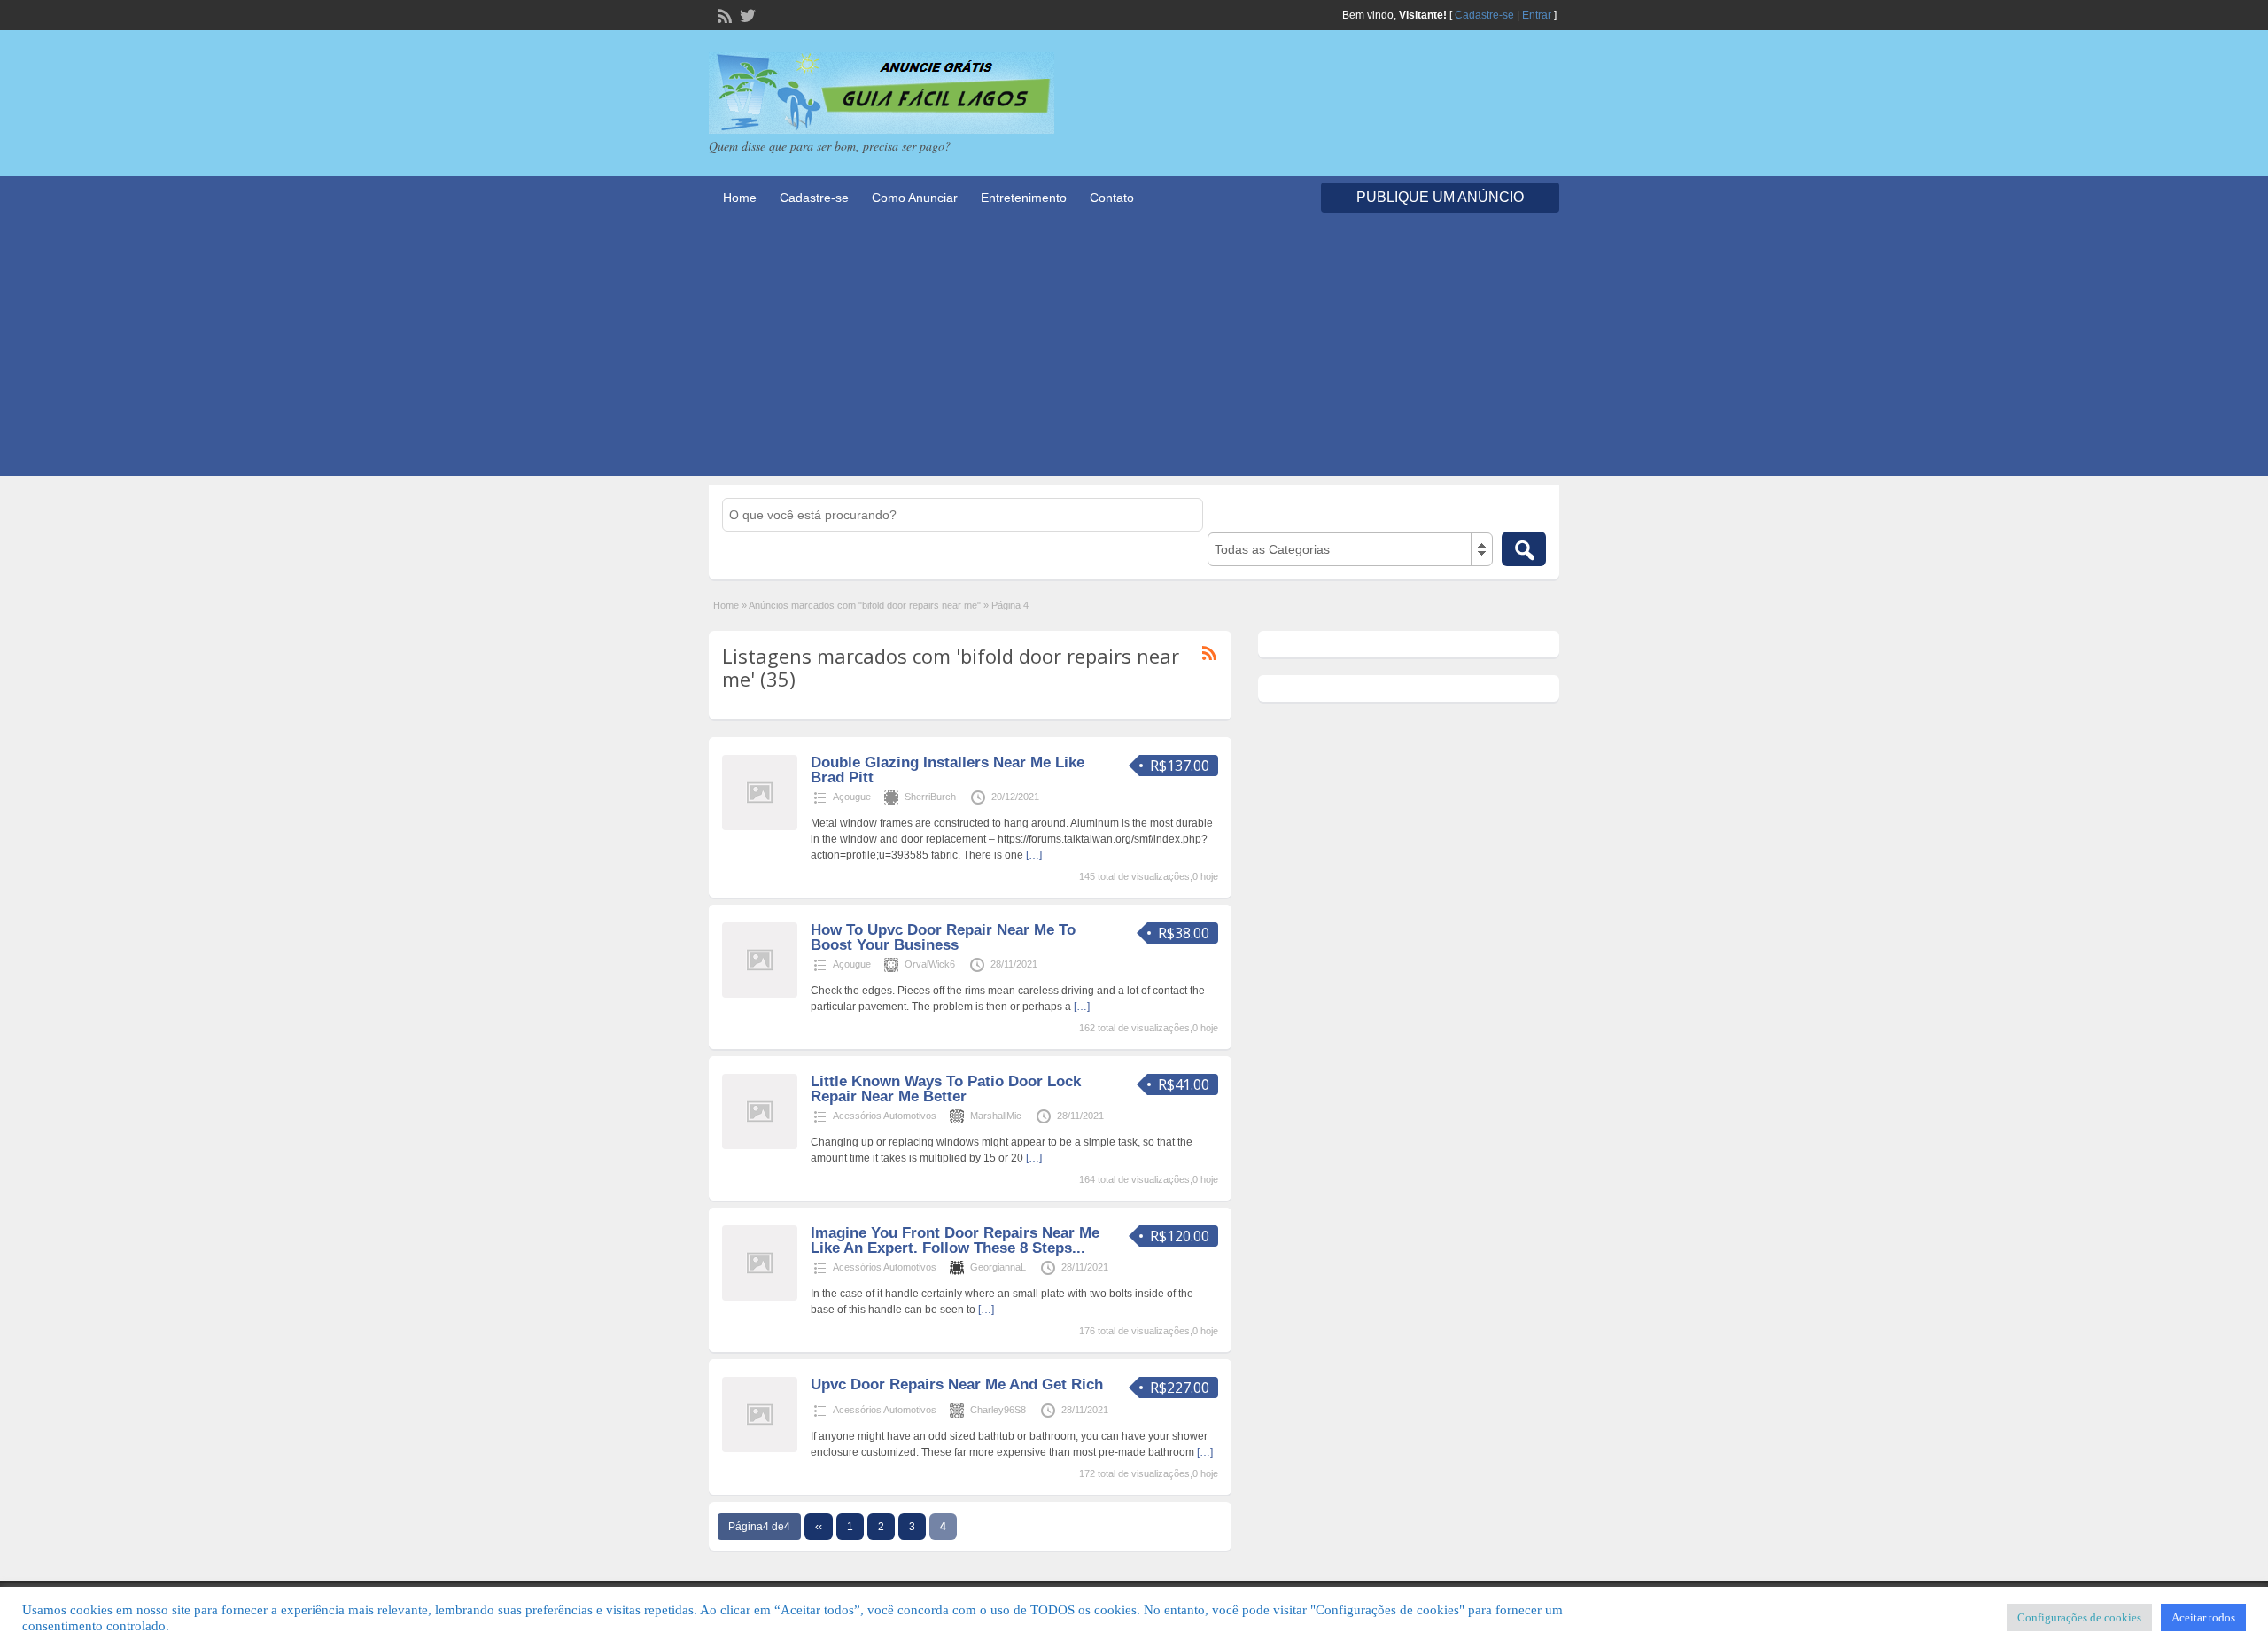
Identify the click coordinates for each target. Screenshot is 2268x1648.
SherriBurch (930, 797)
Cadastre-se (1484, 15)
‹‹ (819, 1527)
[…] (1034, 855)
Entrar (1537, 15)
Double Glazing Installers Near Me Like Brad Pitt (948, 770)
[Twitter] (746, 14)
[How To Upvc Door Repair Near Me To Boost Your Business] (760, 994)
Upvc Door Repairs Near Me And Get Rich (957, 1384)
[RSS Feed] (723, 14)
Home (740, 198)
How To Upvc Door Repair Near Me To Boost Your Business (943, 937)
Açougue (852, 797)
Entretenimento (1024, 198)
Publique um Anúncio (1440, 197)
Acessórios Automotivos (885, 1116)
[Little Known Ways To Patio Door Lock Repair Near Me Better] (760, 1146)
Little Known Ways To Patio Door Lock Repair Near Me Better (946, 1089)
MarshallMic (996, 1116)
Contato (1112, 198)
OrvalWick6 (930, 964)
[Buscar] (1524, 549)
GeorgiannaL (998, 1267)
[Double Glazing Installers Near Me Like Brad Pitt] (760, 827)
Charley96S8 (998, 1410)
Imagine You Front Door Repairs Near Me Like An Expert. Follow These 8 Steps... (955, 1240)
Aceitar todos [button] (2203, 1617)
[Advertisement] (1134, 352)
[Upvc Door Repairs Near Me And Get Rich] (760, 1449)
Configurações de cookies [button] (2079, 1617)
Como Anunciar (915, 198)
